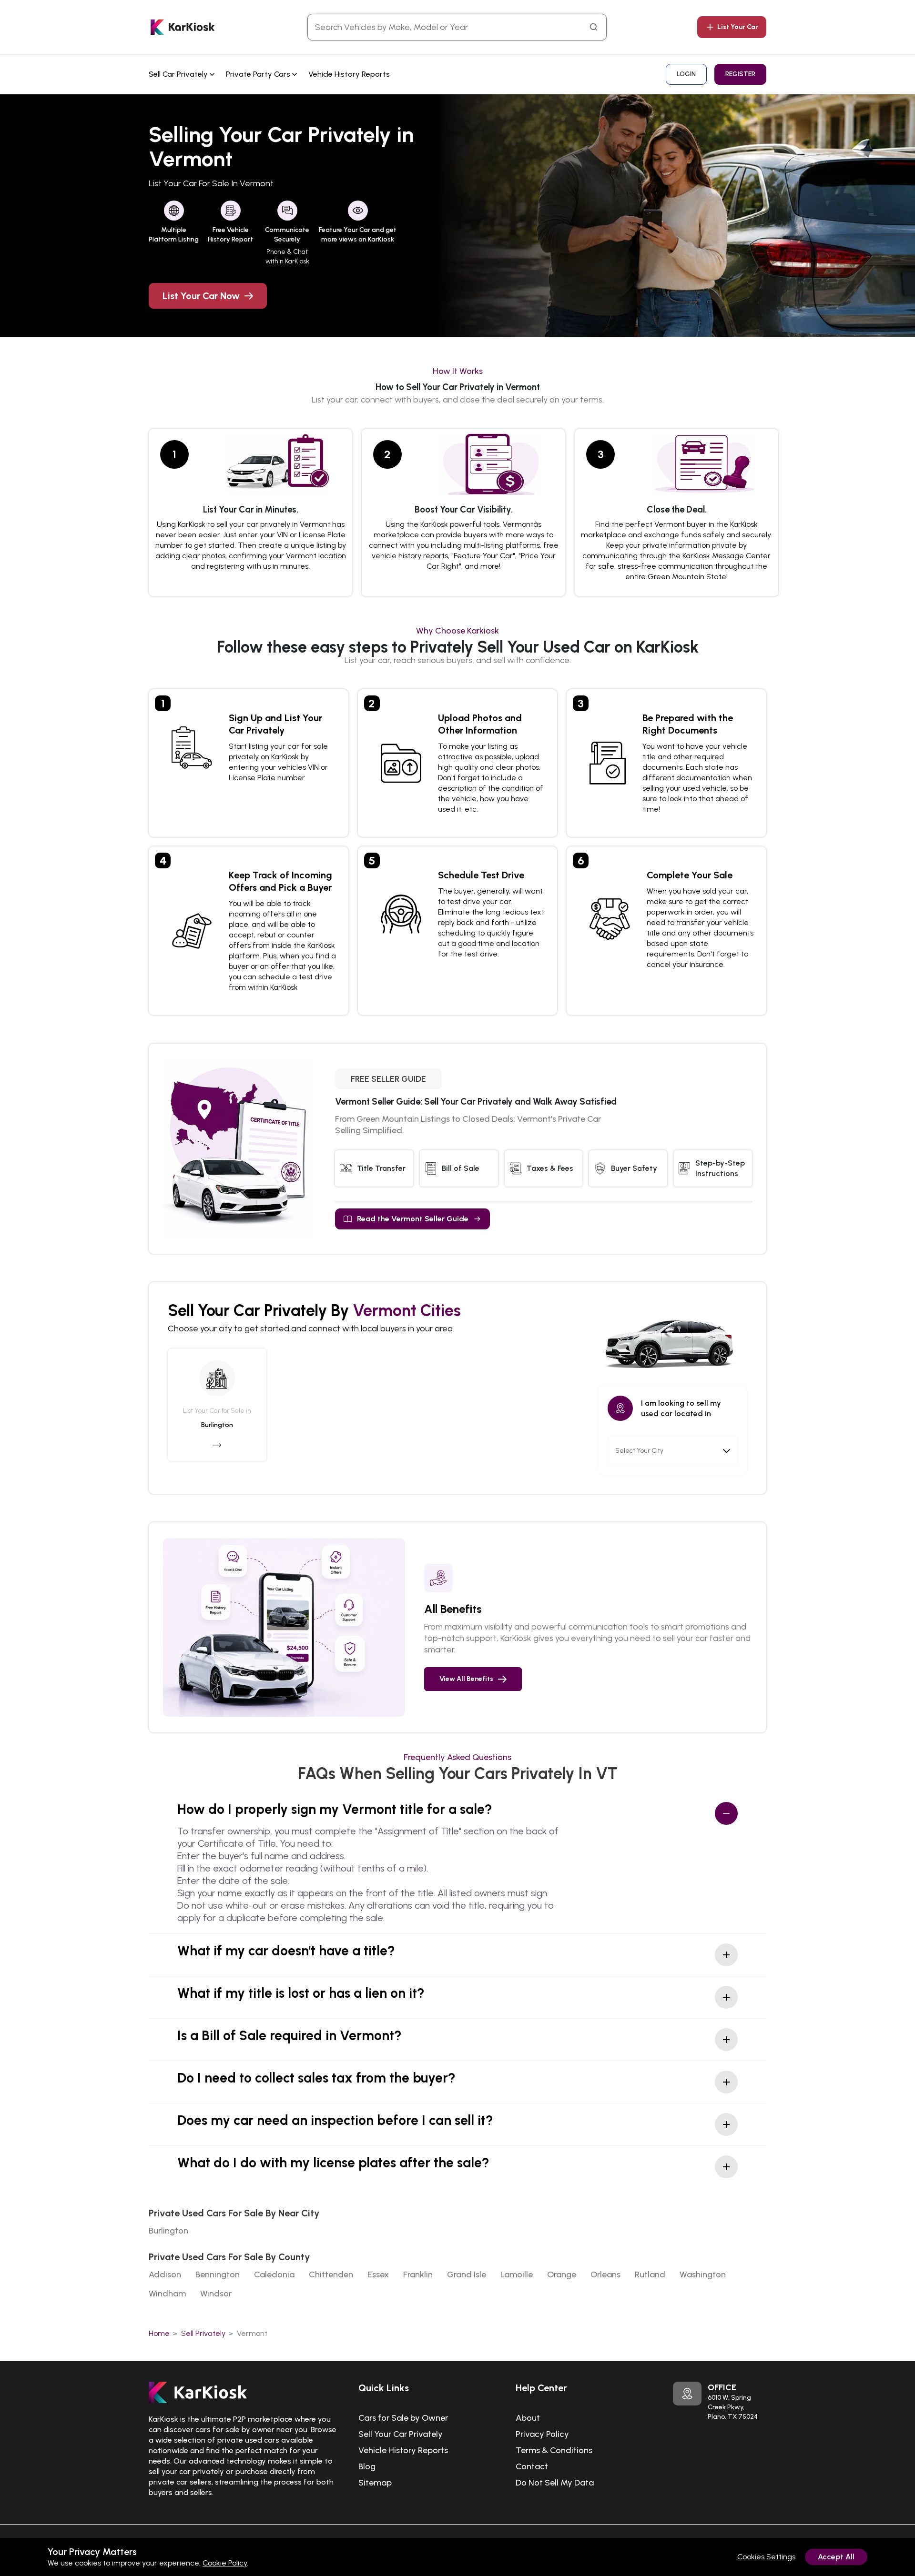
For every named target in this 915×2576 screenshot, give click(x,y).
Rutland (650, 2274)
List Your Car (738, 27)
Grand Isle (467, 2274)
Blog (367, 2466)
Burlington (168, 2231)
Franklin (418, 2274)
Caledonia (274, 2274)
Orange (562, 2274)
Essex (378, 2274)
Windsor (216, 2294)
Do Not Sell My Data (555, 2483)
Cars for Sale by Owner (403, 2418)
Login (686, 74)
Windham (167, 2294)
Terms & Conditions (554, 2450)
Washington (703, 2274)
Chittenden (331, 2274)
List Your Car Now (201, 296)
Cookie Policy (225, 2563)
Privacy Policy (542, 2434)
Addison (165, 2274)
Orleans (605, 2274)
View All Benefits (466, 1679)
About (528, 2418)
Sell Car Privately (179, 74)
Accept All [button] (836, 2557)
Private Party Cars (259, 74)
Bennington (218, 2274)
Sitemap (375, 2483)
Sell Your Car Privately (401, 2434)
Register (740, 74)
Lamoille (517, 2274)
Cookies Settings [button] (766, 2557)
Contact (532, 2466)
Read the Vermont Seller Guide (413, 1219)
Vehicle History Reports (349, 74)
